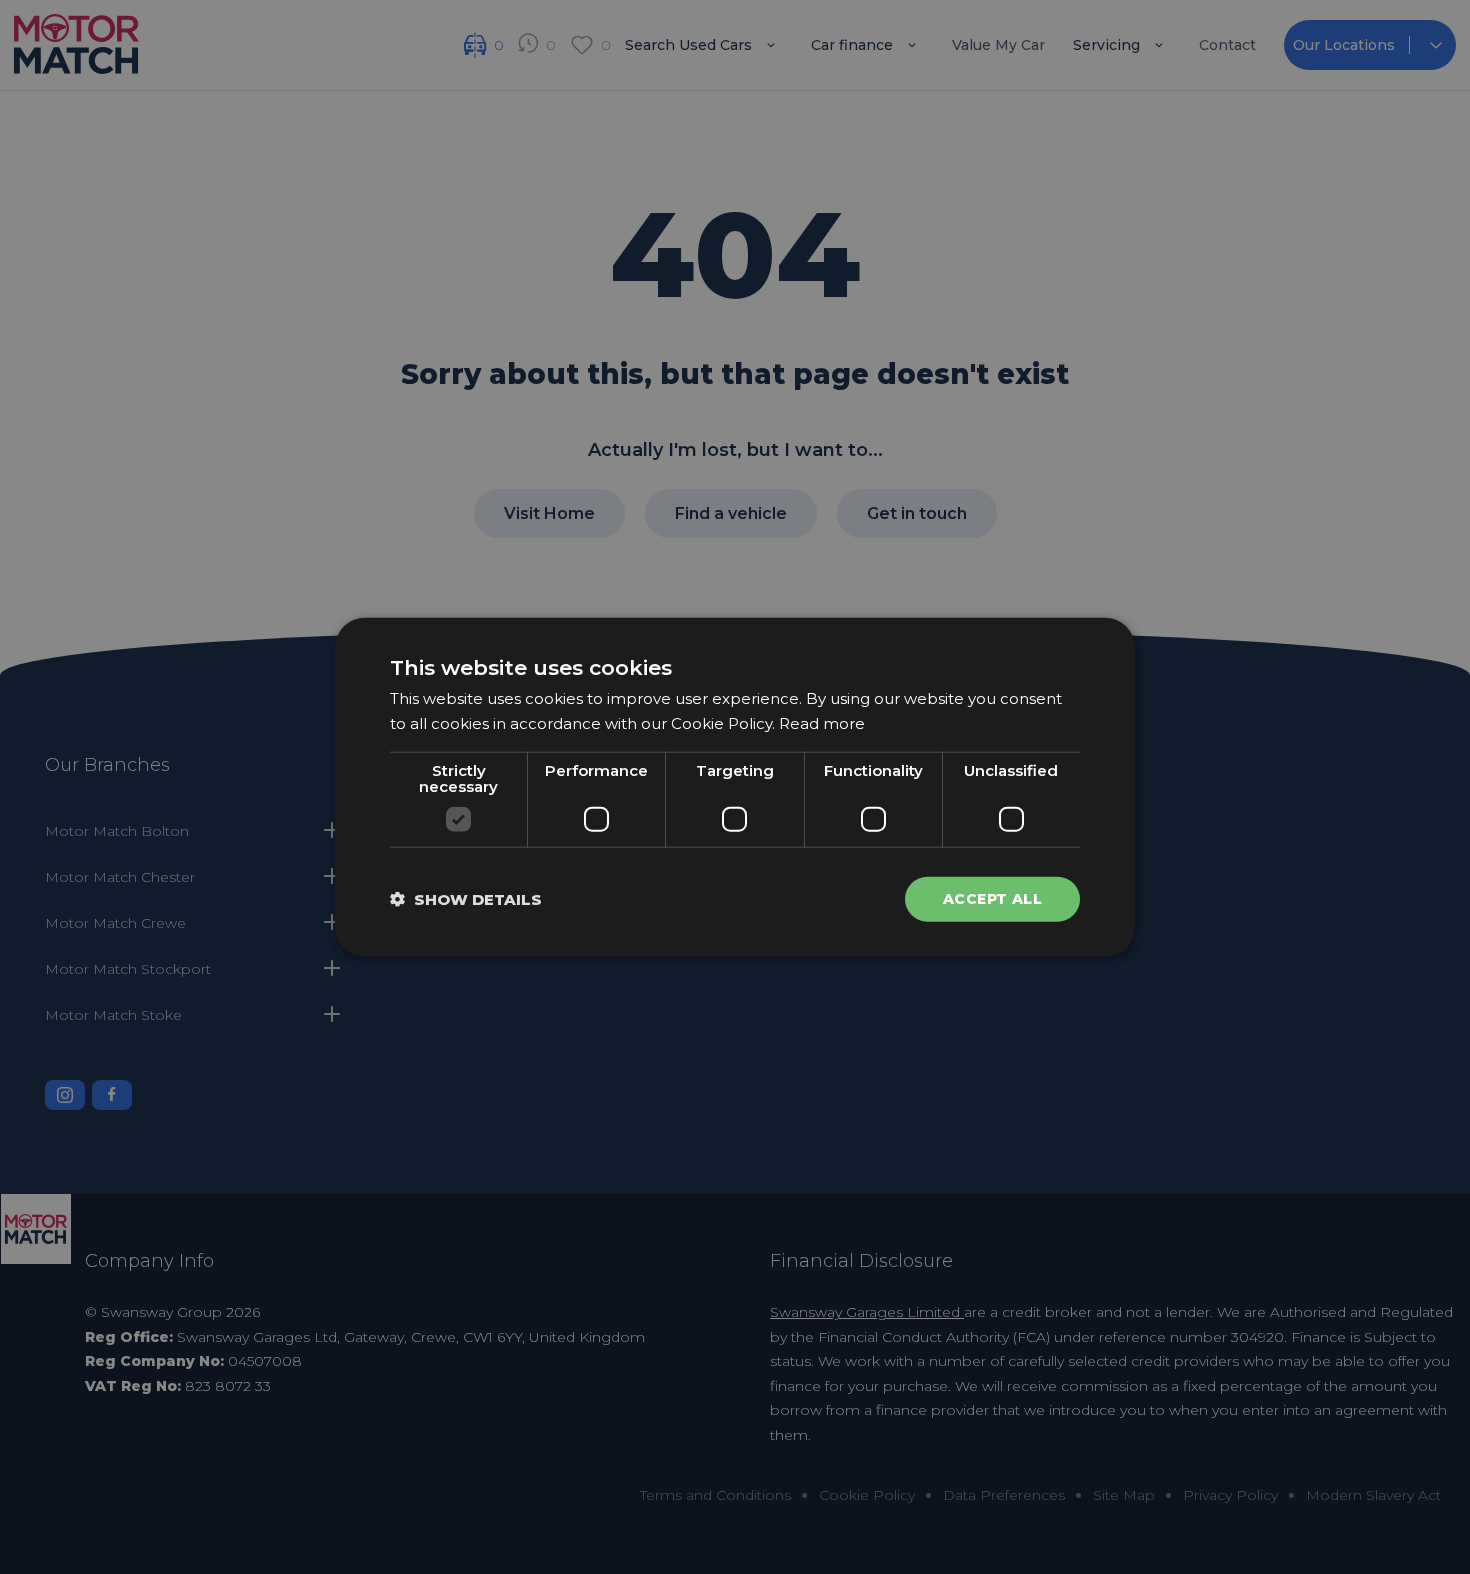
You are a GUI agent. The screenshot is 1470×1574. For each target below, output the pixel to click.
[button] (466, 898)
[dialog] (735, 787)
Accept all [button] (992, 899)
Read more (822, 723)
